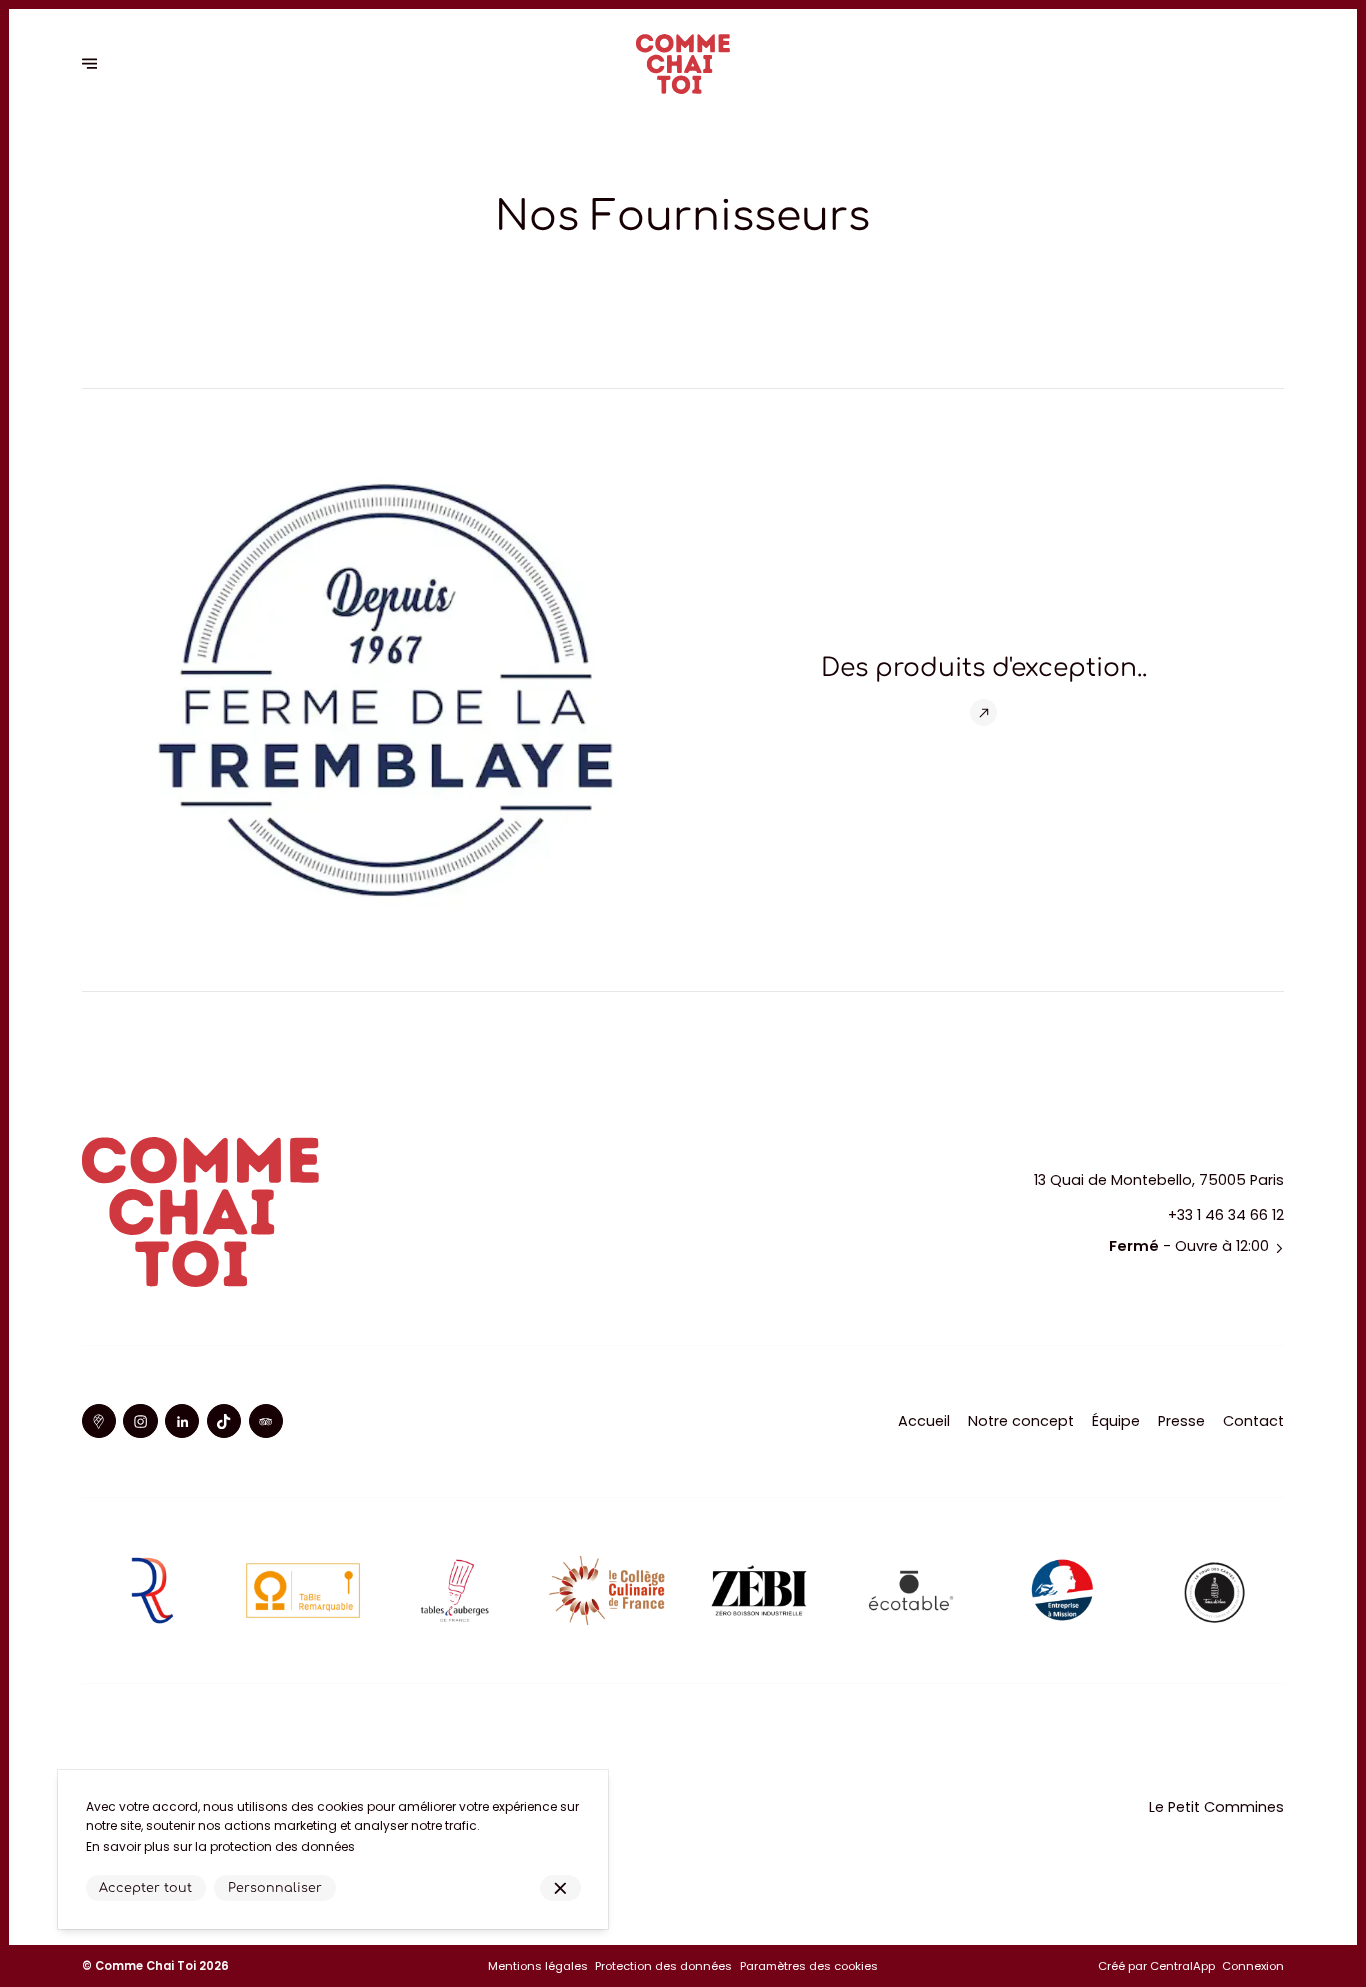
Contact (1253, 1421)
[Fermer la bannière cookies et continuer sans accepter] (560, 1888)
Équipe (1116, 1421)
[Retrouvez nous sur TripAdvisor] (266, 1421)
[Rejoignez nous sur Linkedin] (182, 1421)
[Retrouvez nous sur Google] (99, 1421)
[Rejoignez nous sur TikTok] (224, 1421)
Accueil (924, 1421)
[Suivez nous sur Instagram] (140, 1421)
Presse (1181, 1421)
